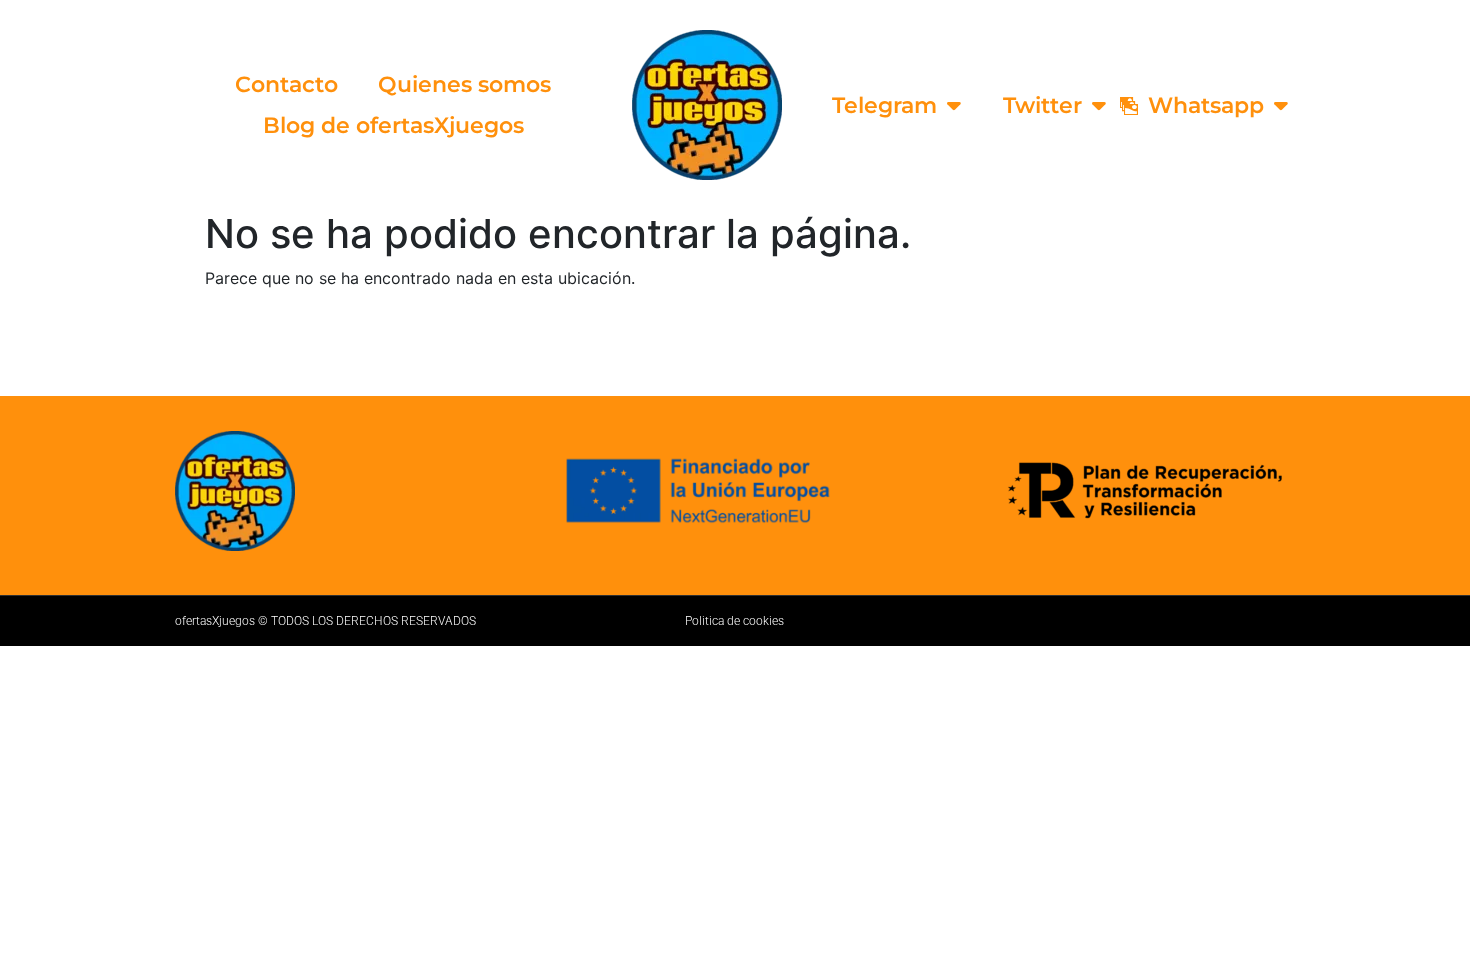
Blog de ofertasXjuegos (393, 125)
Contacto (286, 84)
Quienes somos (464, 84)
